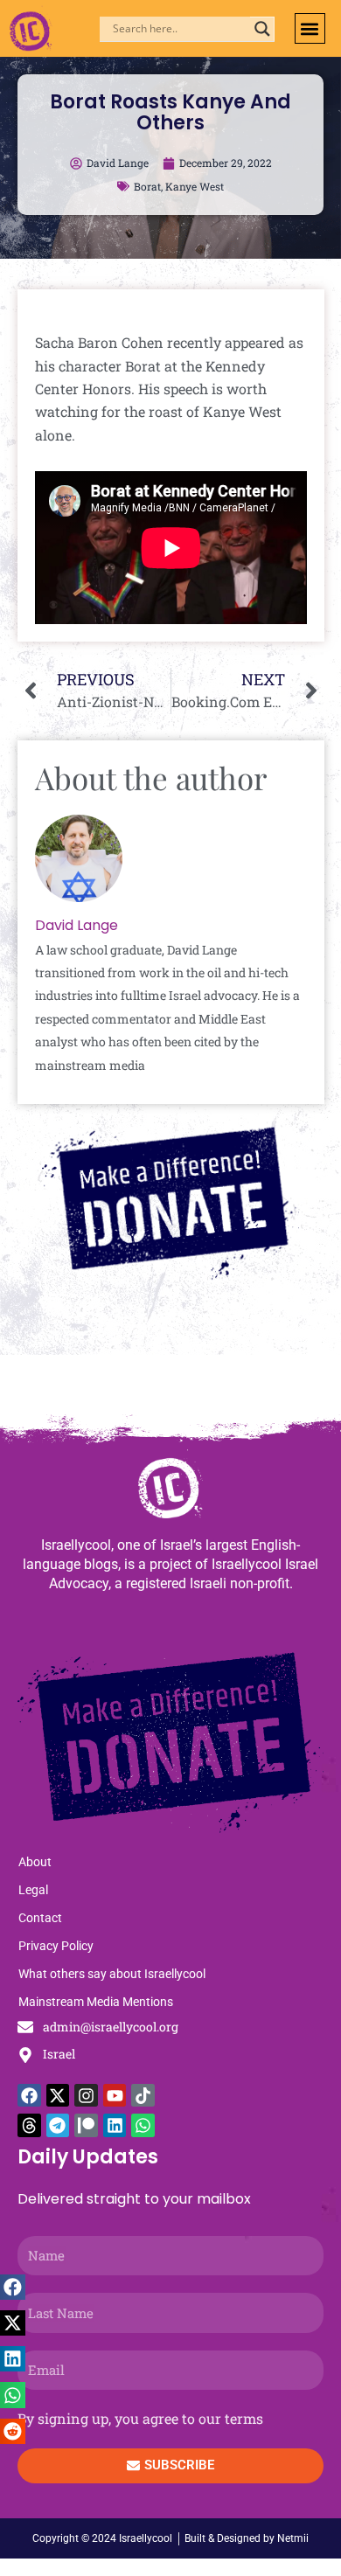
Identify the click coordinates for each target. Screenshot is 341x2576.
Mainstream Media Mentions (96, 2002)
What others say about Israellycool (112, 1974)
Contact (40, 1918)
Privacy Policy (56, 1946)
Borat (147, 186)
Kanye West (195, 186)
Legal (33, 1890)
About (35, 1862)
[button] (310, 28)
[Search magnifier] (262, 29)
